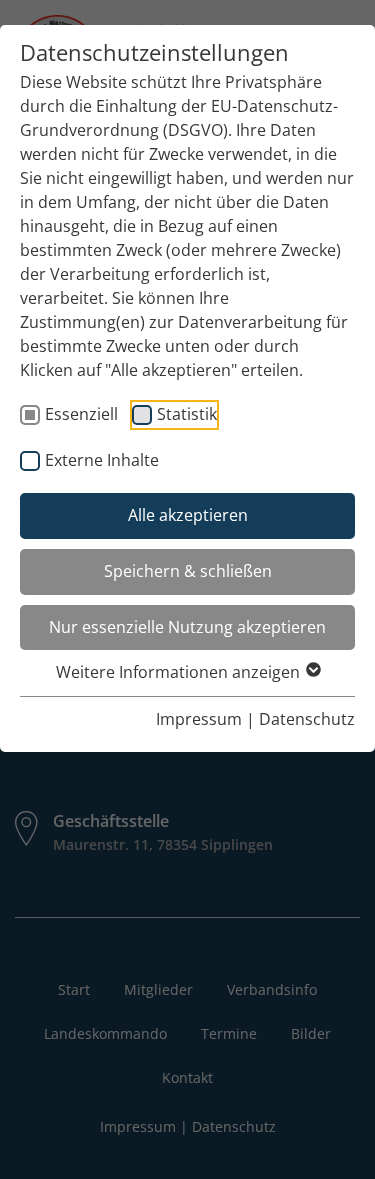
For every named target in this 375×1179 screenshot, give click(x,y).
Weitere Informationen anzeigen (180, 672)
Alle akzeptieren (188, 515)
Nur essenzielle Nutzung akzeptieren (187, 627)
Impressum (199, 719)
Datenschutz (307, 719)
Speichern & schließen (188, 571)
